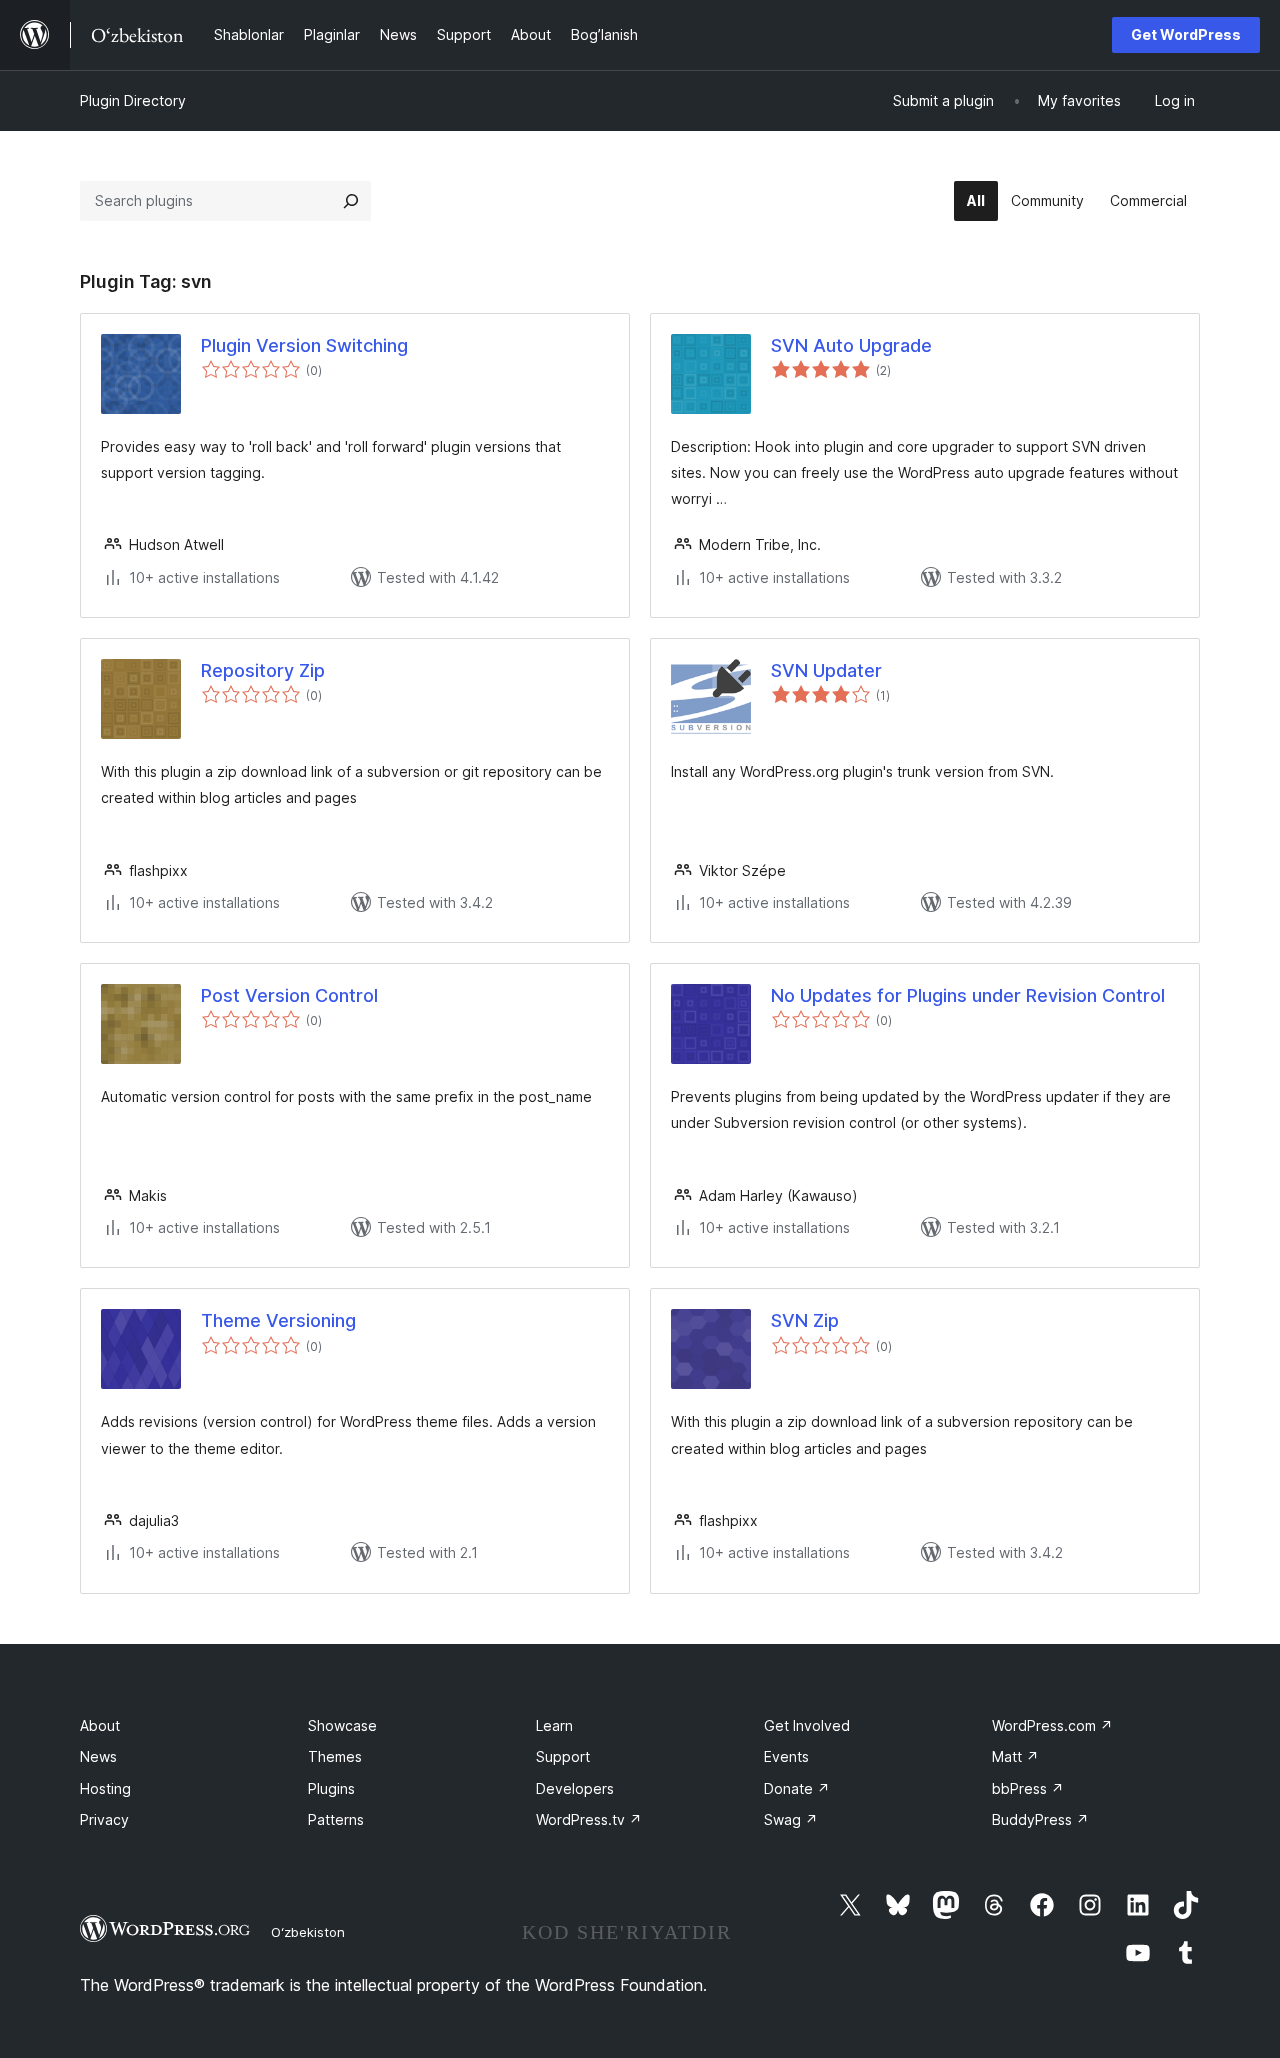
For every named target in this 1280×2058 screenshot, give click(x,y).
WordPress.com (1052, 1725)
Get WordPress (1186, 34)
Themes (335, 1756)
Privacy (104, 1819)
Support (563, 1756)
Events (786, 1756)
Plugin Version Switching (304, 345)
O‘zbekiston (308, 1932)
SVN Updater (826, 670)
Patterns (336, 1819)
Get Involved (807, 1725)
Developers (575, 1788)
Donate (797, 1788)
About (100, 1725)
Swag (791, 1819)
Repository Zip (263, 670)
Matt (1015, 1756)
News (98, 1756)
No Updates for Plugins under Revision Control (968, 995)
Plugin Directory (133, 100)
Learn (554, 1725)
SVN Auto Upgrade (851, 345)
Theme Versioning (278, 1320)
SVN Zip (805, 1320)
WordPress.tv (589, 1819)
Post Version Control (289, 995)
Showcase (342, 1725)
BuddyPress (1040, 1819)
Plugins (331, 1788)
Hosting (105, 1788)
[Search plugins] (351, 201)
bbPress (1028, 1788)
